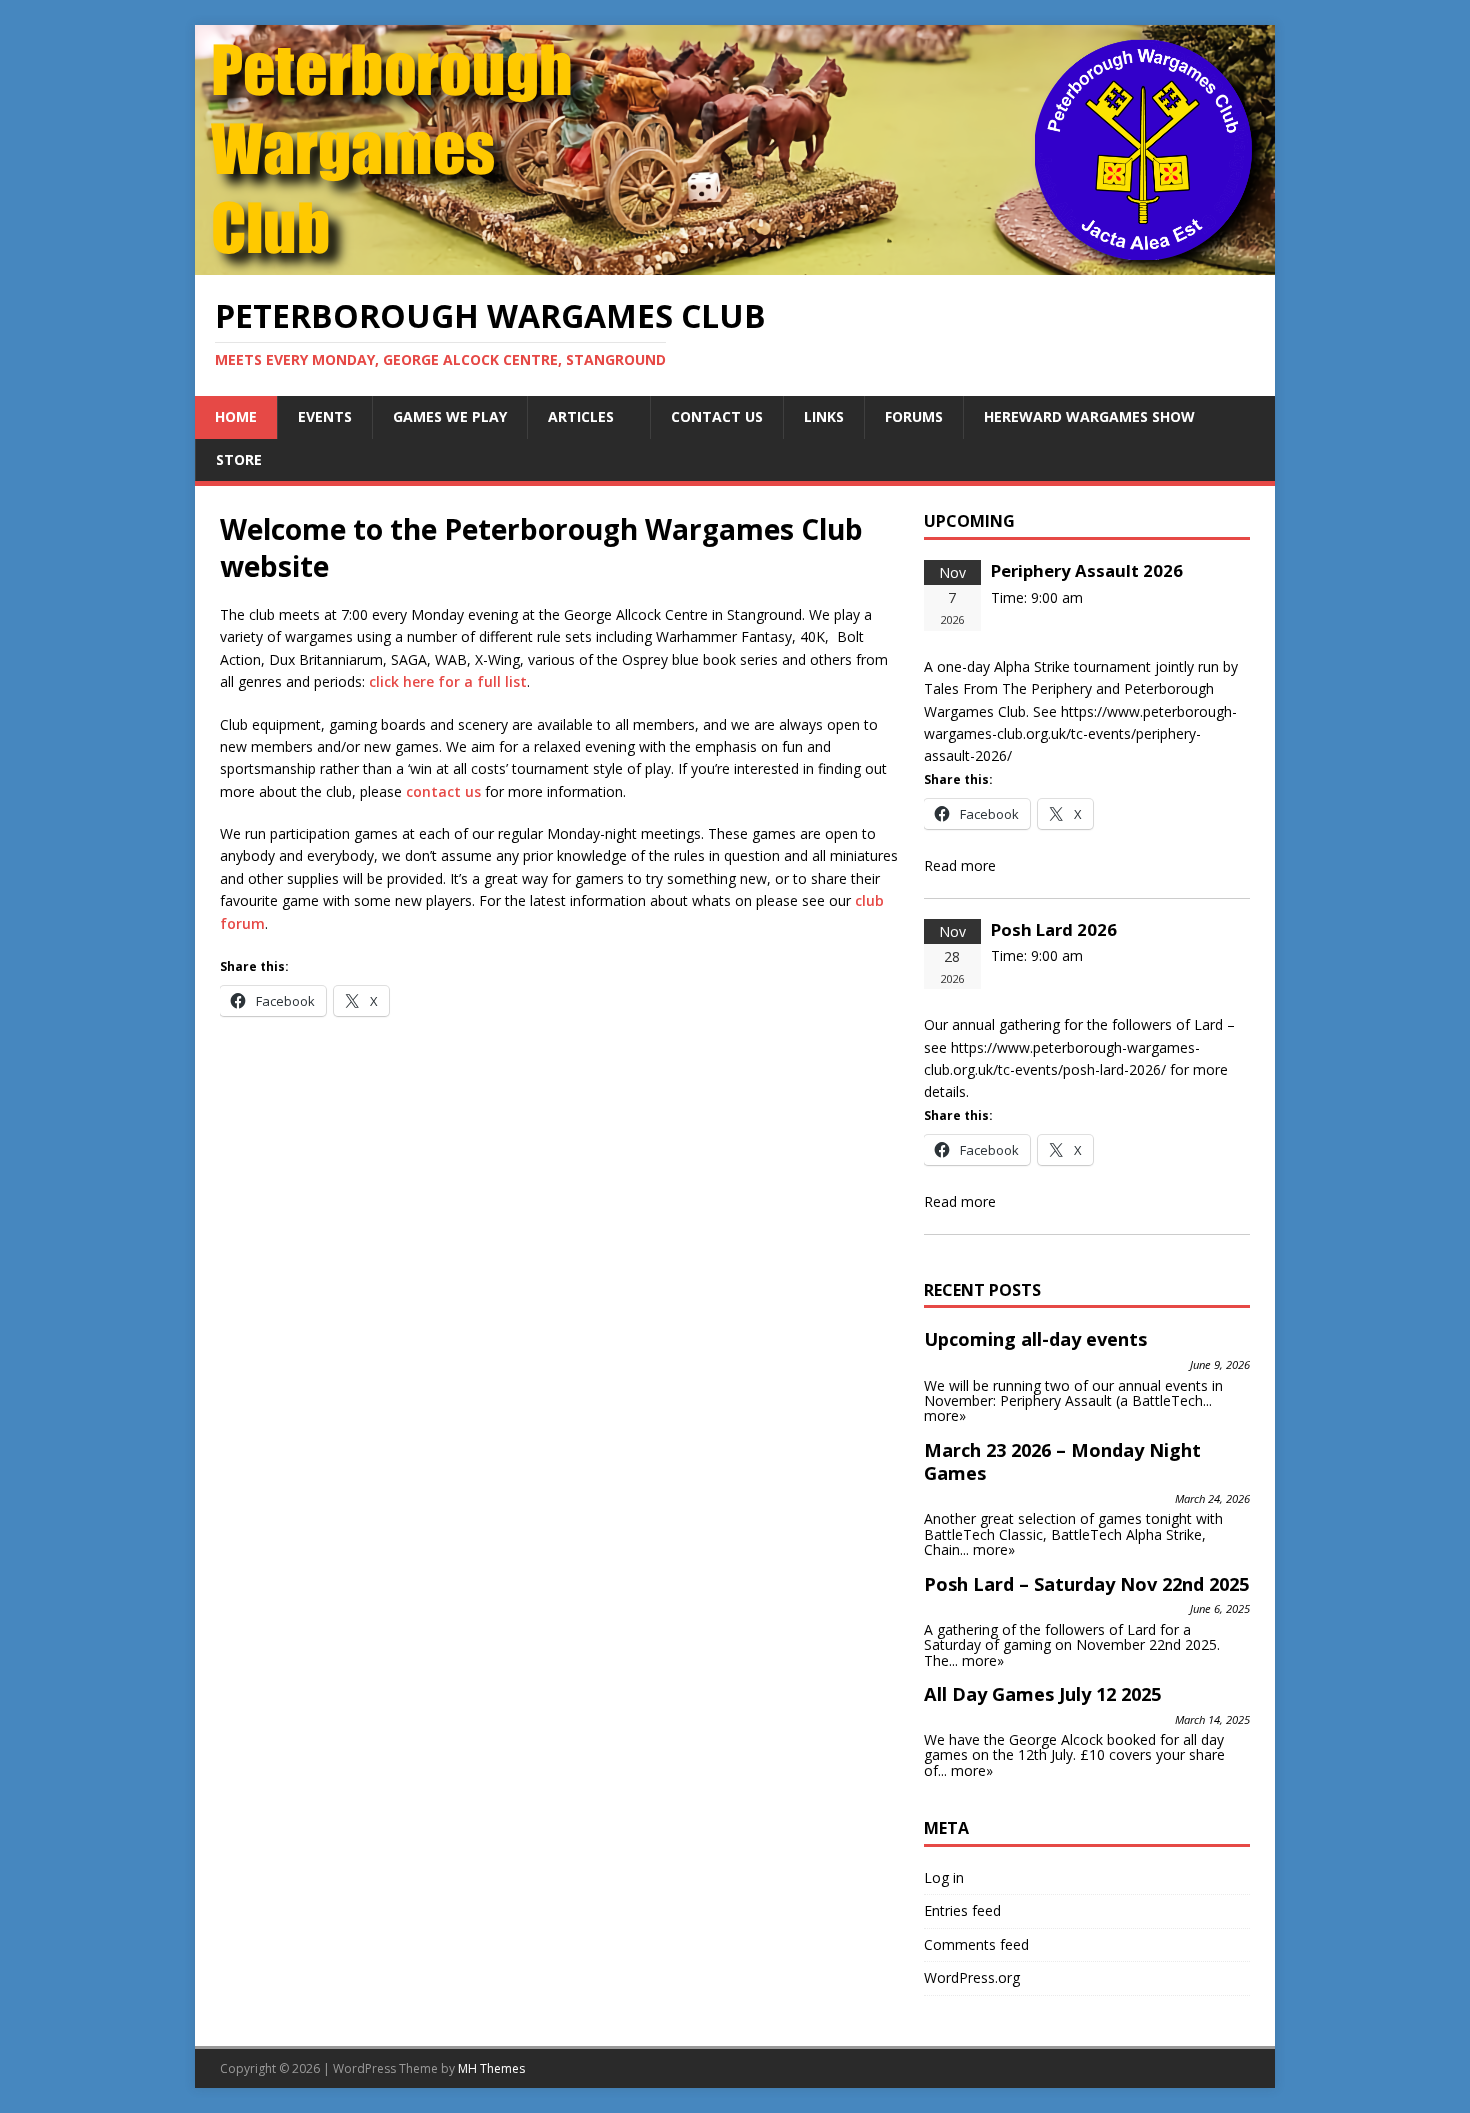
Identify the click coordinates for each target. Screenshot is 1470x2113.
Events (325, 416)
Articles (581, 416)
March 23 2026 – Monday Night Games (1062, 1462)
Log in (944, 1877)
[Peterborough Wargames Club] (735, 263)
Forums (914, 416)
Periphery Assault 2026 (1087, 570)
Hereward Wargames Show (1089, 416)
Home (236, 416)
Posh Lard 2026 (1054, 929)
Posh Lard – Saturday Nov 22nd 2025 (1086, 1584)
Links (824, 416)
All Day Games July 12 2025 (1042, 1694)
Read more (960, 865)
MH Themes (491, 2068)
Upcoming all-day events (1035, 1339)
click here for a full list (448, 681)
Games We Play (450, 416)
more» (945, 1415)
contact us (443, 791)
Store (239, 459)
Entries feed (962, 1910)
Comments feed (976, 1944)
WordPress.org (972, 1977)
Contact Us (717, 416)
